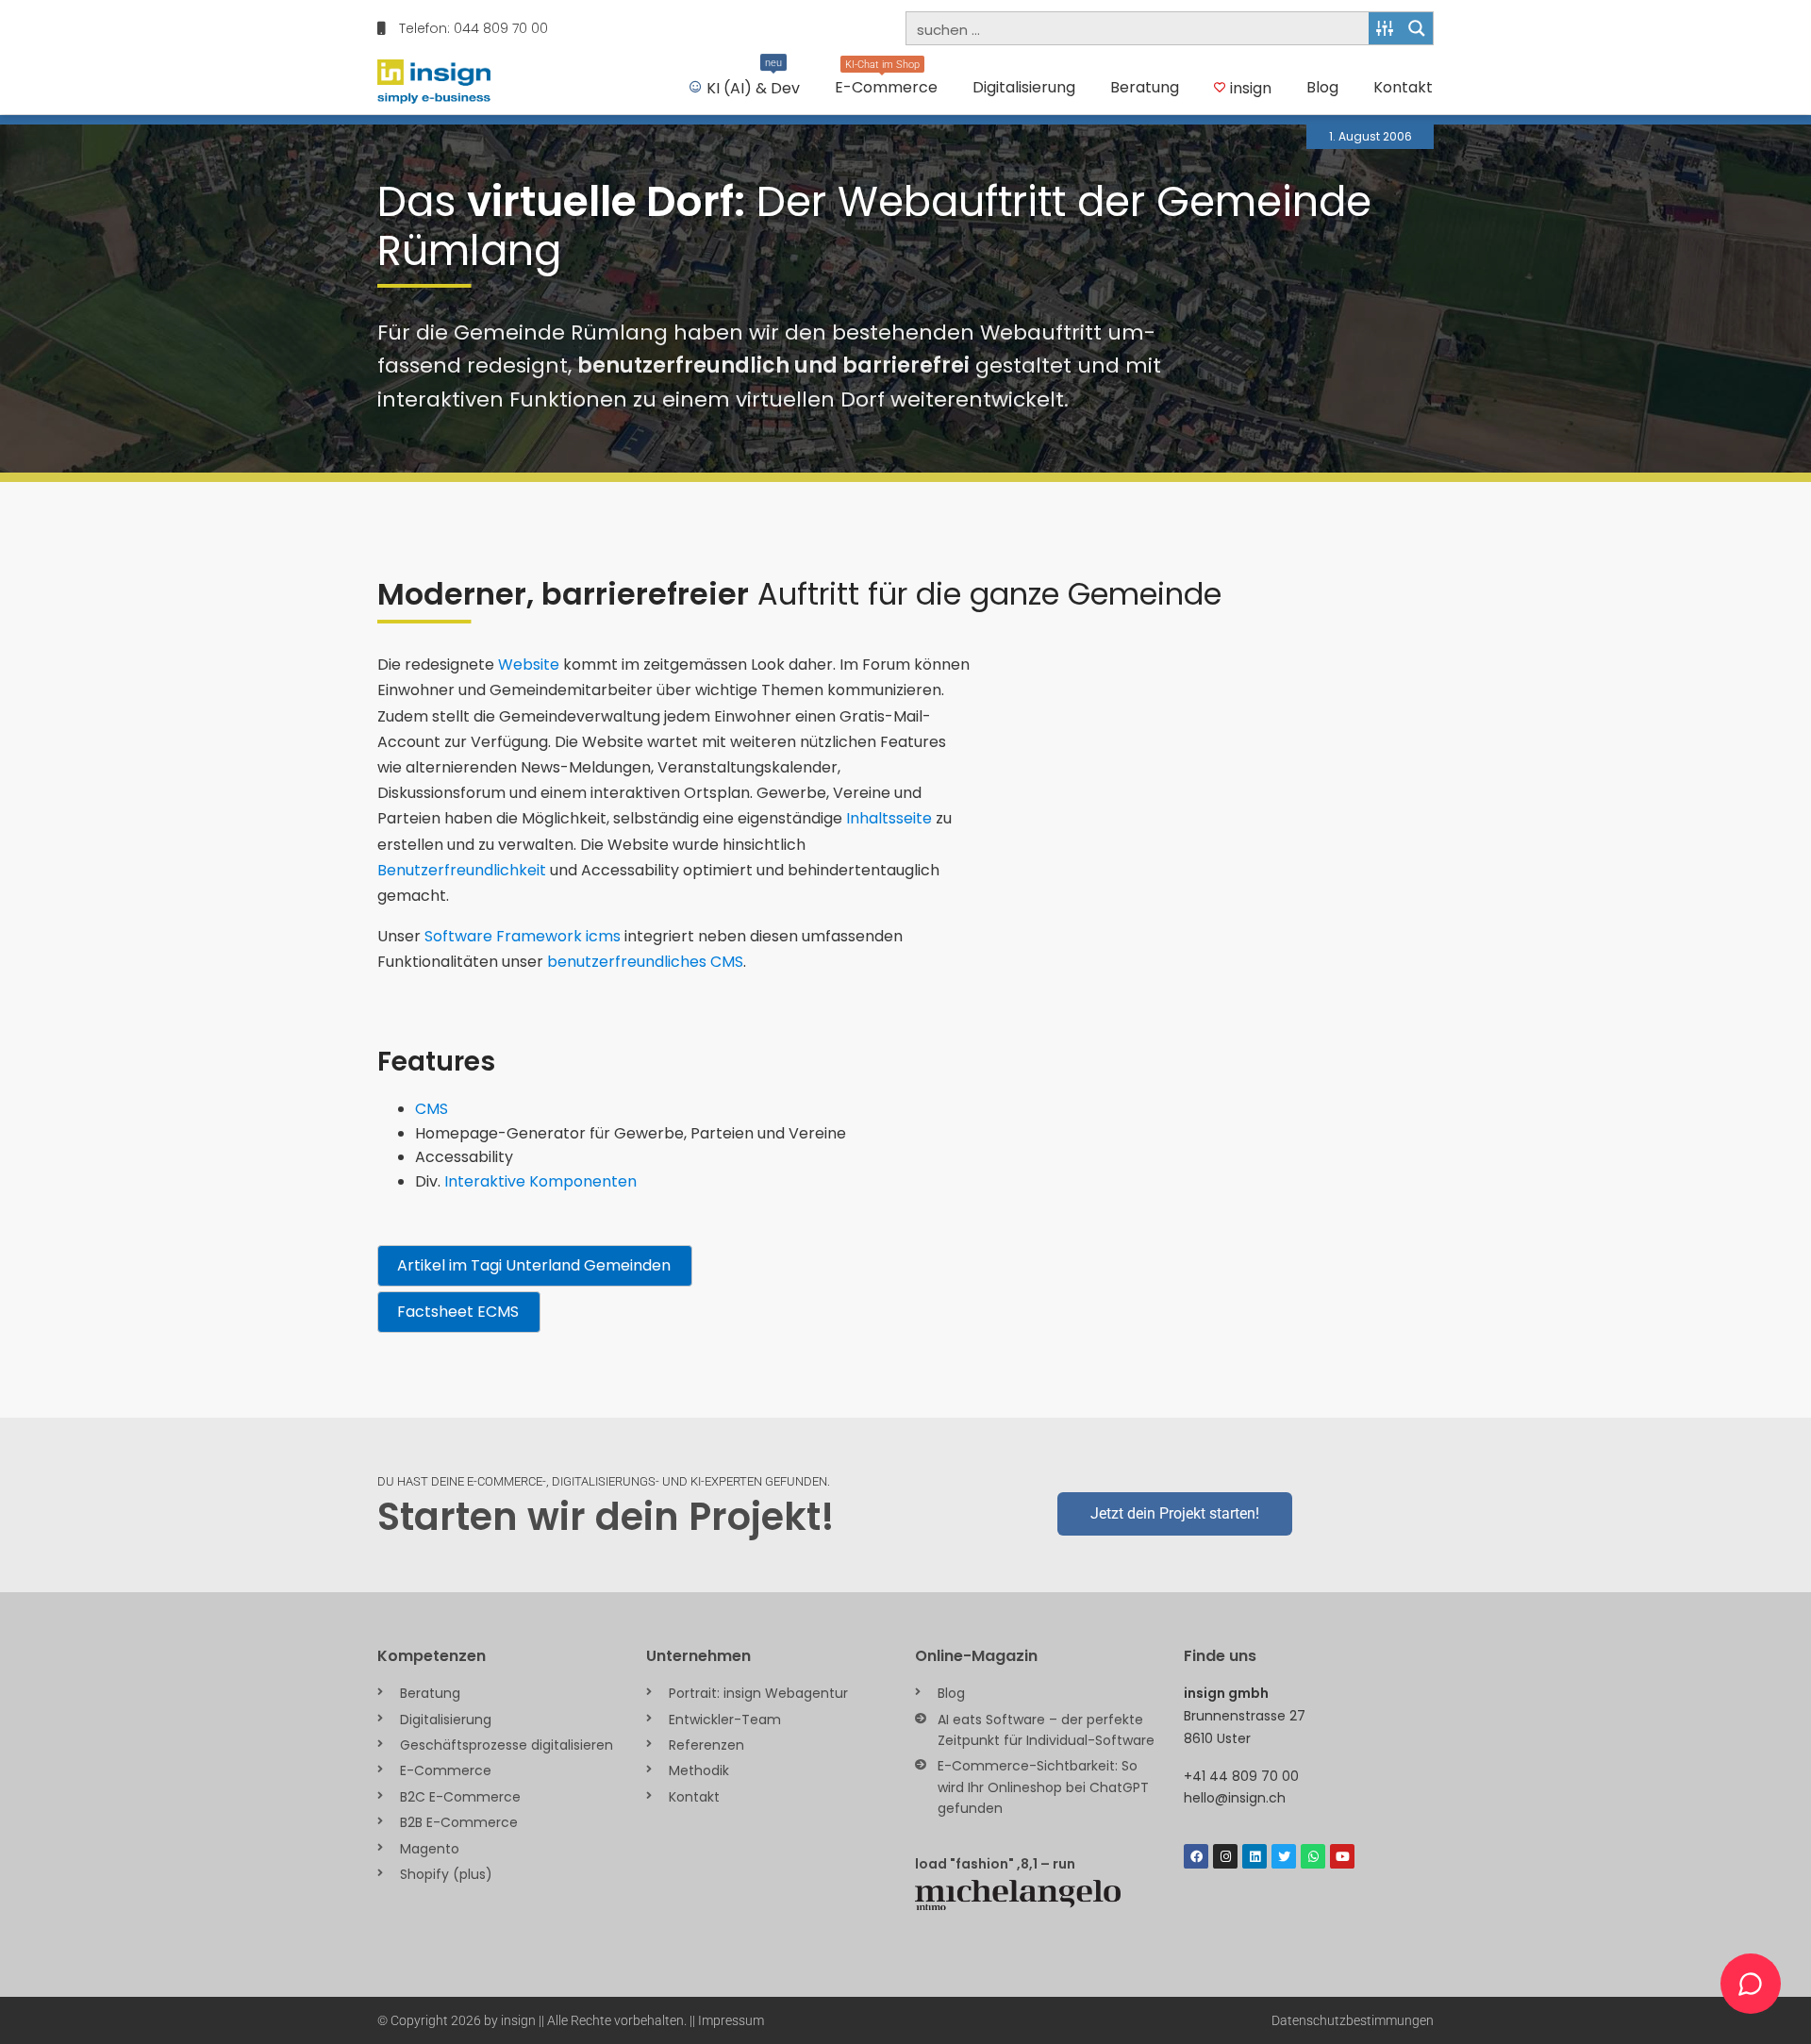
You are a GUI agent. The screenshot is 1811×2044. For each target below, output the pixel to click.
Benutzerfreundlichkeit (462, 870)
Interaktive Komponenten (540, 1181)
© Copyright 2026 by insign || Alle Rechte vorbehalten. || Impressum (571, 2020)
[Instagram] (1225, 1856)
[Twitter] (1284, 1856)
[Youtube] (1342, 1856)
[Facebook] (1196, 1856)
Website (529, 665)
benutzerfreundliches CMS (645, 962)
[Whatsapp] (1313, 1856)
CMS (432, 1109)
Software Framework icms (523, 936)
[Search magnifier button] (1417, 28)
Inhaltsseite (889, 818)
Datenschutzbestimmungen (1353, 2020)
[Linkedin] (1254, 1856)
